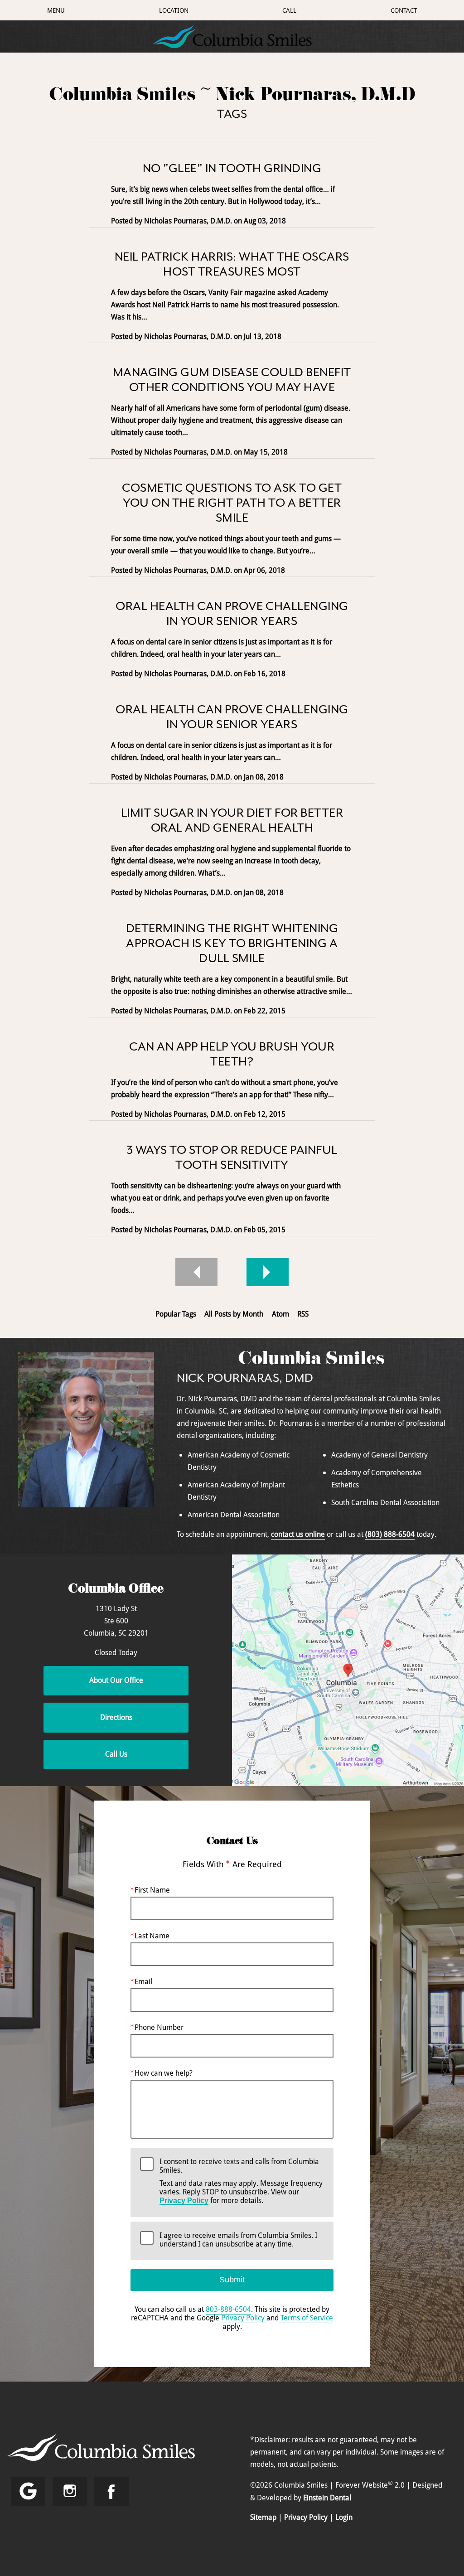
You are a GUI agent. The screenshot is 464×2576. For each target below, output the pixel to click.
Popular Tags (176, 1314)
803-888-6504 (228, 2309)
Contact (404, 10)
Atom (280, 1314)
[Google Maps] (28, 2492)
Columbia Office (116, 1590)
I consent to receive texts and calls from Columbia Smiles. (241, 2181)
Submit (232, 2280)
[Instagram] (70, 2492)
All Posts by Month (234, 1314)
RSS (303, 1314)
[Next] (268, 1272)
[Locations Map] (348, 1670)
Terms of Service (307, 2318)
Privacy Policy (184, 2201)
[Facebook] (111, 2492)
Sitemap (263, 2517)
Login (344, 2517)
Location (174, 10)
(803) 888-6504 (390, 1534)
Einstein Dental (327, 2498)
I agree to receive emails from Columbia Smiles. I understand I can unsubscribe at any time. (238, 2240)
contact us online (298, 1534)
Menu (56, 10)
